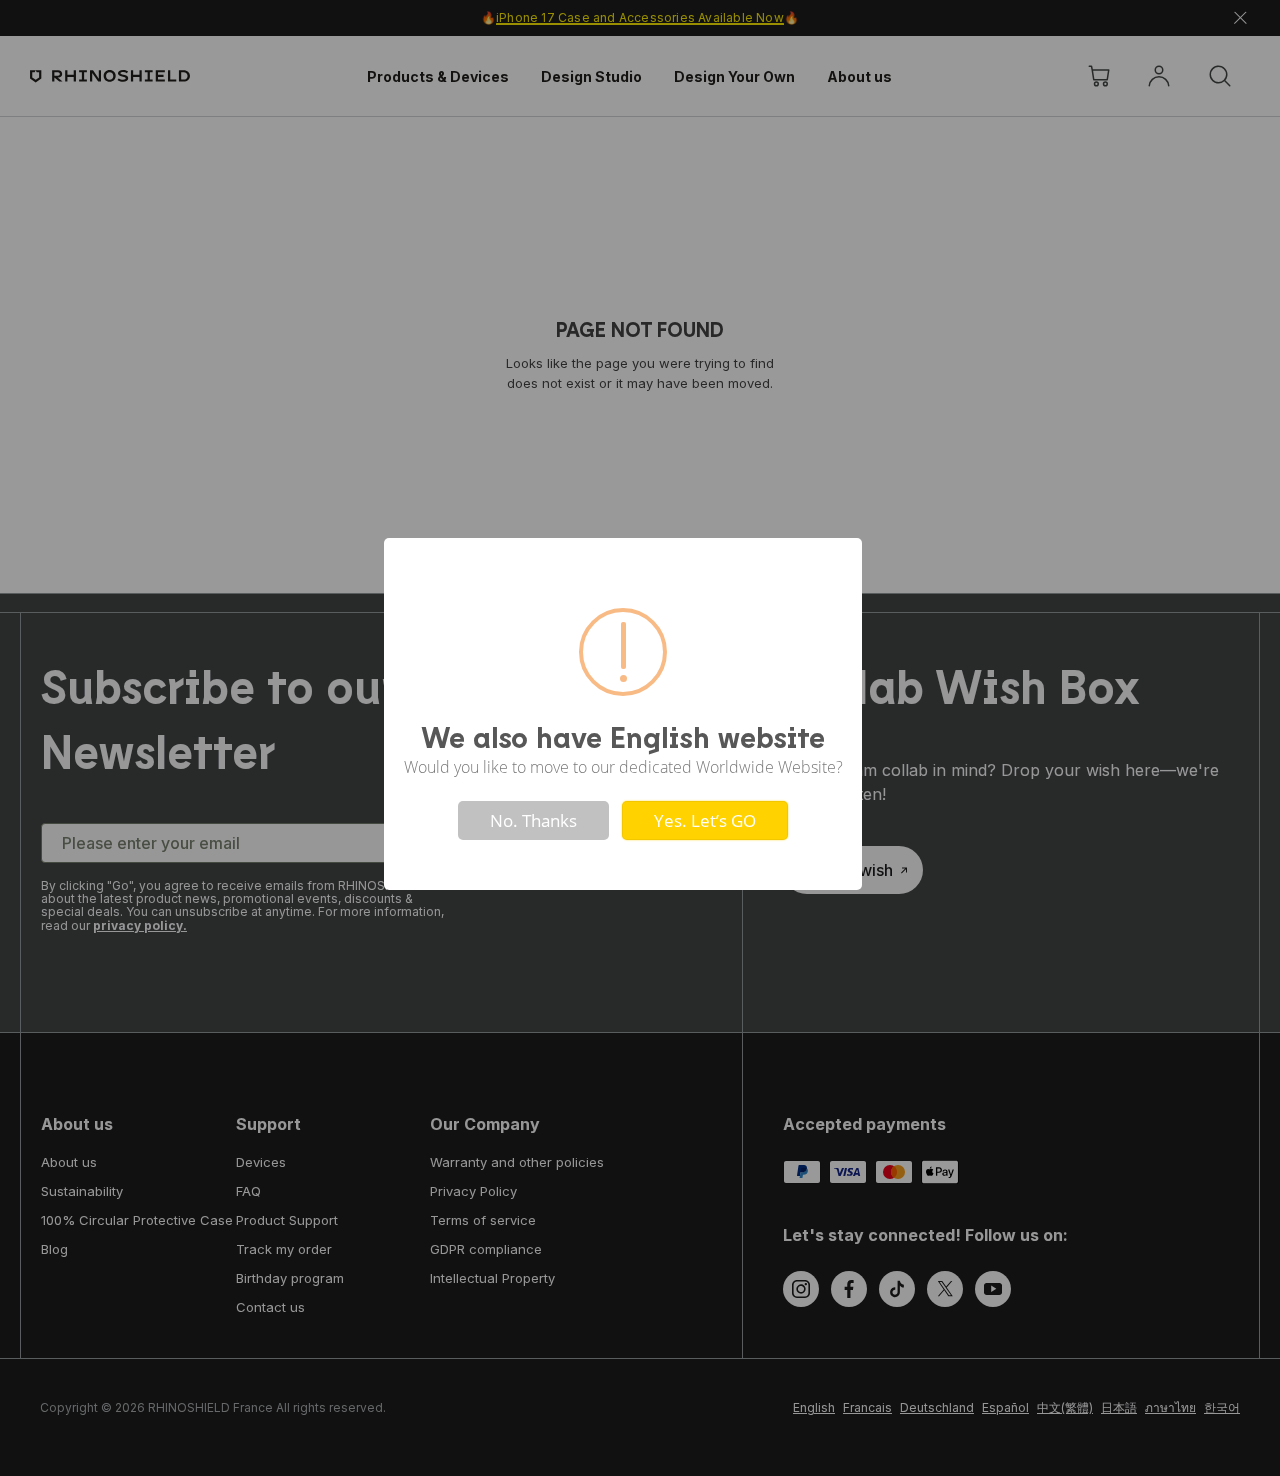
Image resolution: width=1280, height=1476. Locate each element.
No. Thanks (533, 820)
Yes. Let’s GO (705, 820)
